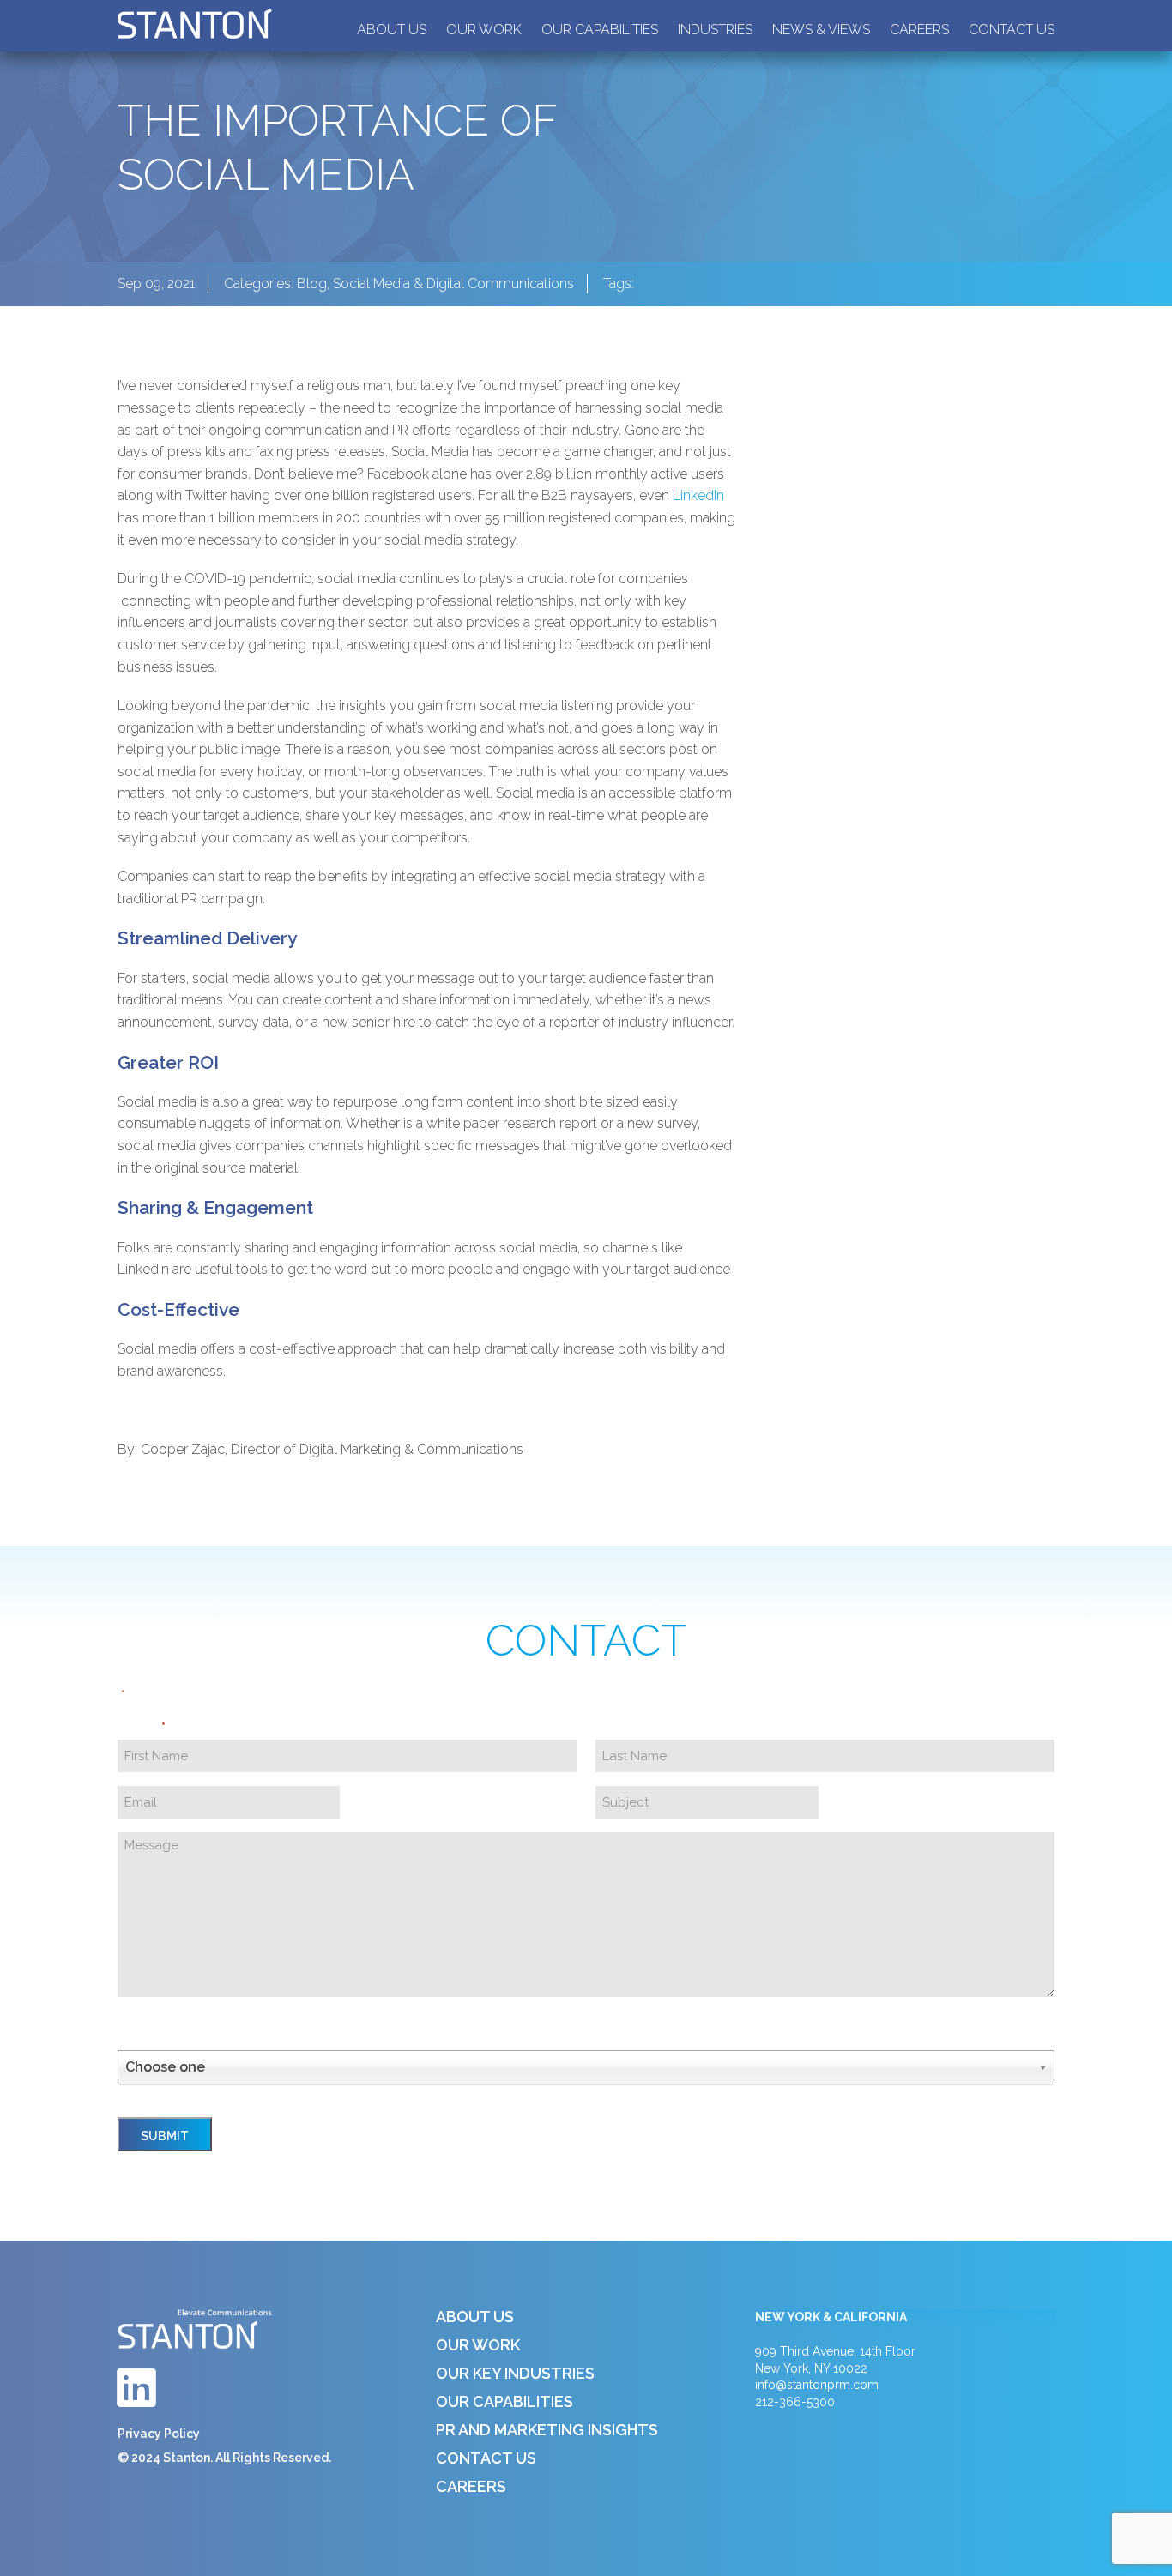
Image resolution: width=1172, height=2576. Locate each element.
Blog (312, 284)
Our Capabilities (600, 30)
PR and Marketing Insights (547, 2430)
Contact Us (1012, 30)
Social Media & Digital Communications (453, 284)
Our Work (484, 30)
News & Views (821, 30)
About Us (392, 30)
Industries (715, 30)
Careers (919, 30)
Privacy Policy (159, 2434)
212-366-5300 (795, 2402)
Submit (165, 2136)
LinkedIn (698, 495)
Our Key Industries (515, 2373)
